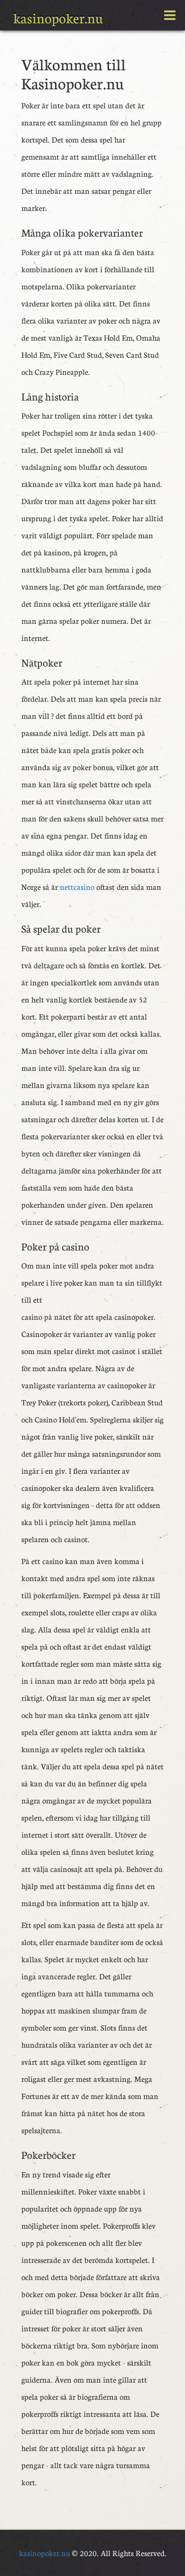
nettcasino (77, 887)
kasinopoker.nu (58, 18)
